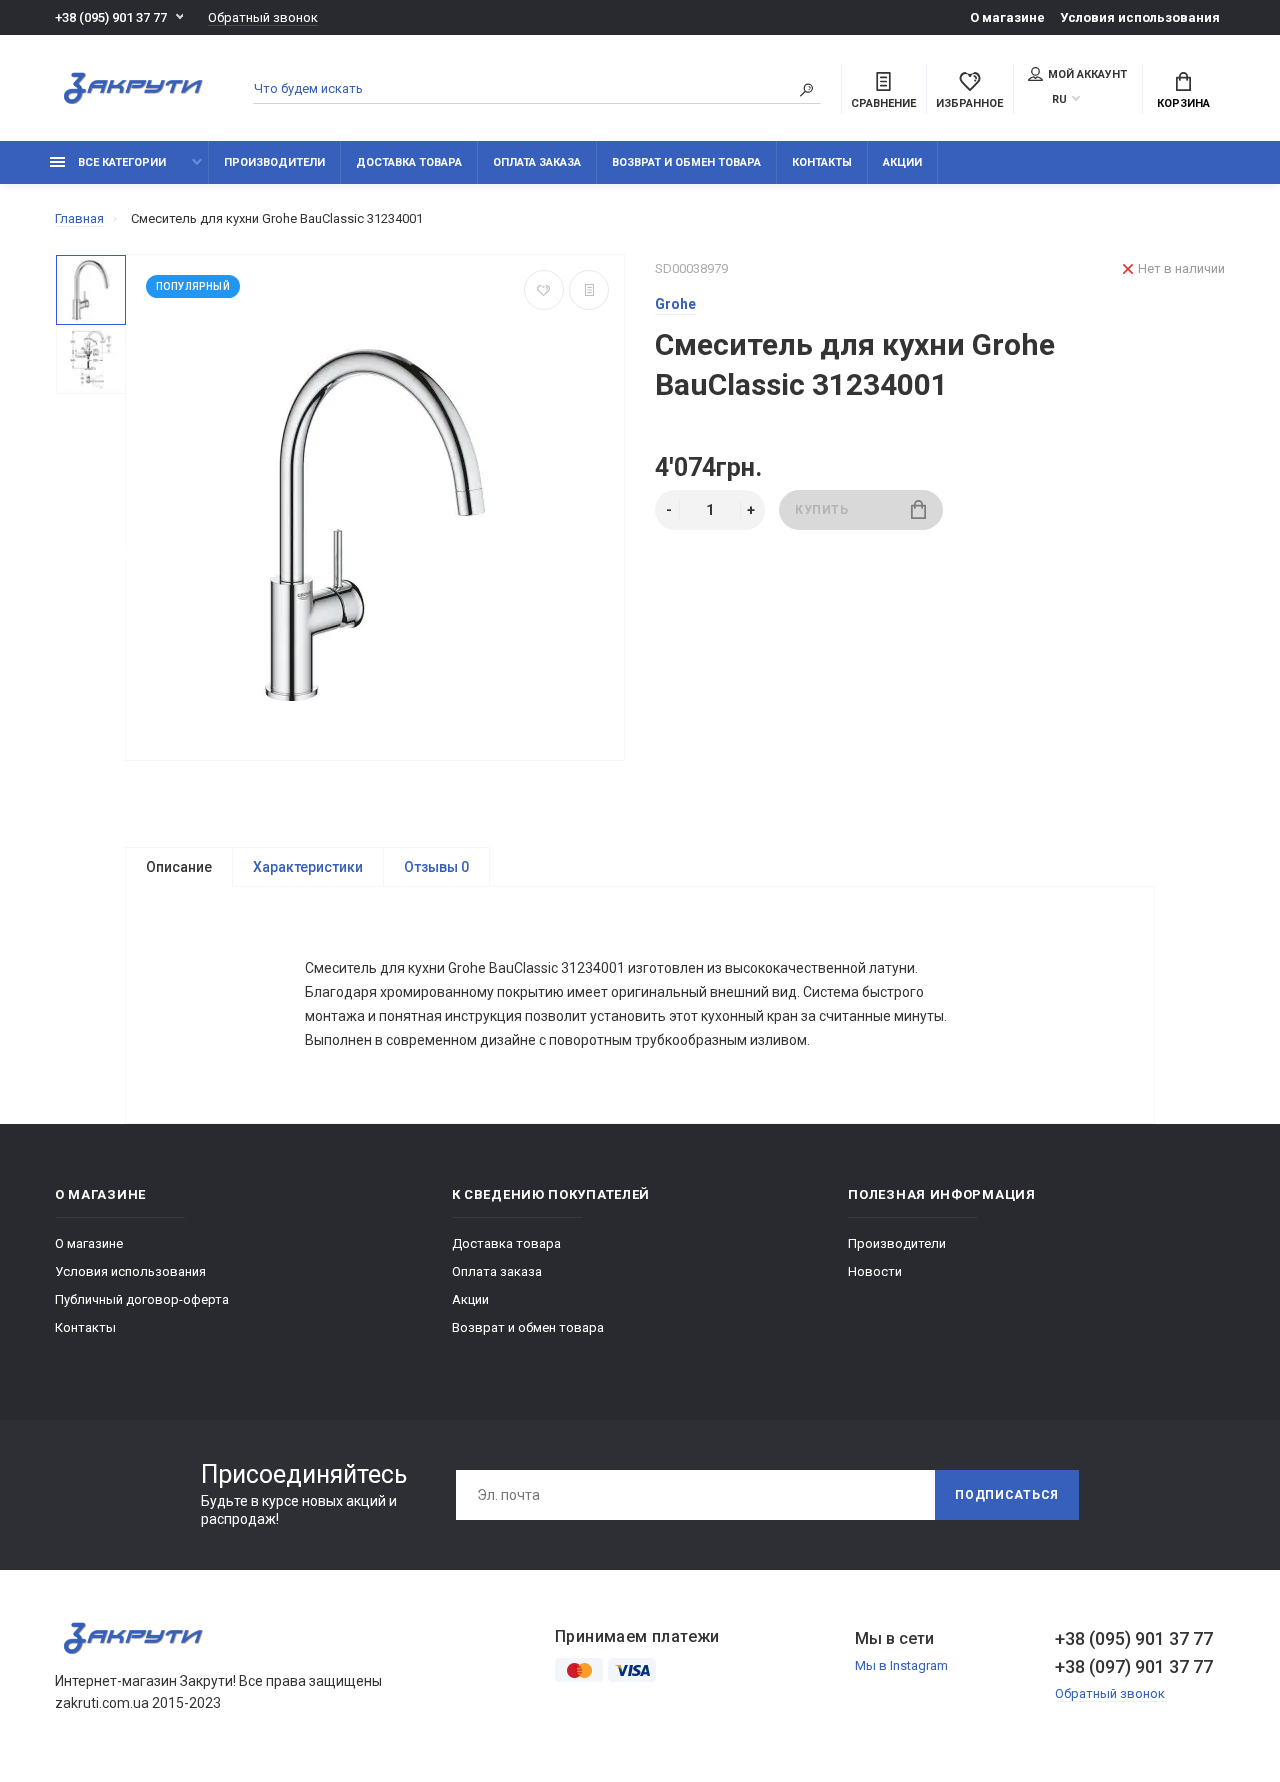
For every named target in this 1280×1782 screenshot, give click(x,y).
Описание (179, 867)
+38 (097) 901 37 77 (1134, 1666)
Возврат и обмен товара (686, 162)
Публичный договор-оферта (142, 1299)
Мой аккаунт (1087, 74)
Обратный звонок (263, 17)
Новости (875, 1271)
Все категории (120, 162)
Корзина (1183, 103)
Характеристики (308, 867)
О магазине (1007, 17)
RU (1059, 99)
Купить (822, 510)
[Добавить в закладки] (544, 290)
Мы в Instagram (901, 1665)
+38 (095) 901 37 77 (111, 17)
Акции (902, 162)
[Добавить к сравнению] (589, 290)
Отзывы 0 (436, 867)
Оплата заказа (537, 162)
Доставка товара (409, 162)
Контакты (822, 162)
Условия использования (1140, 17)
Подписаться (1007, 1495)
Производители (274, 162)
